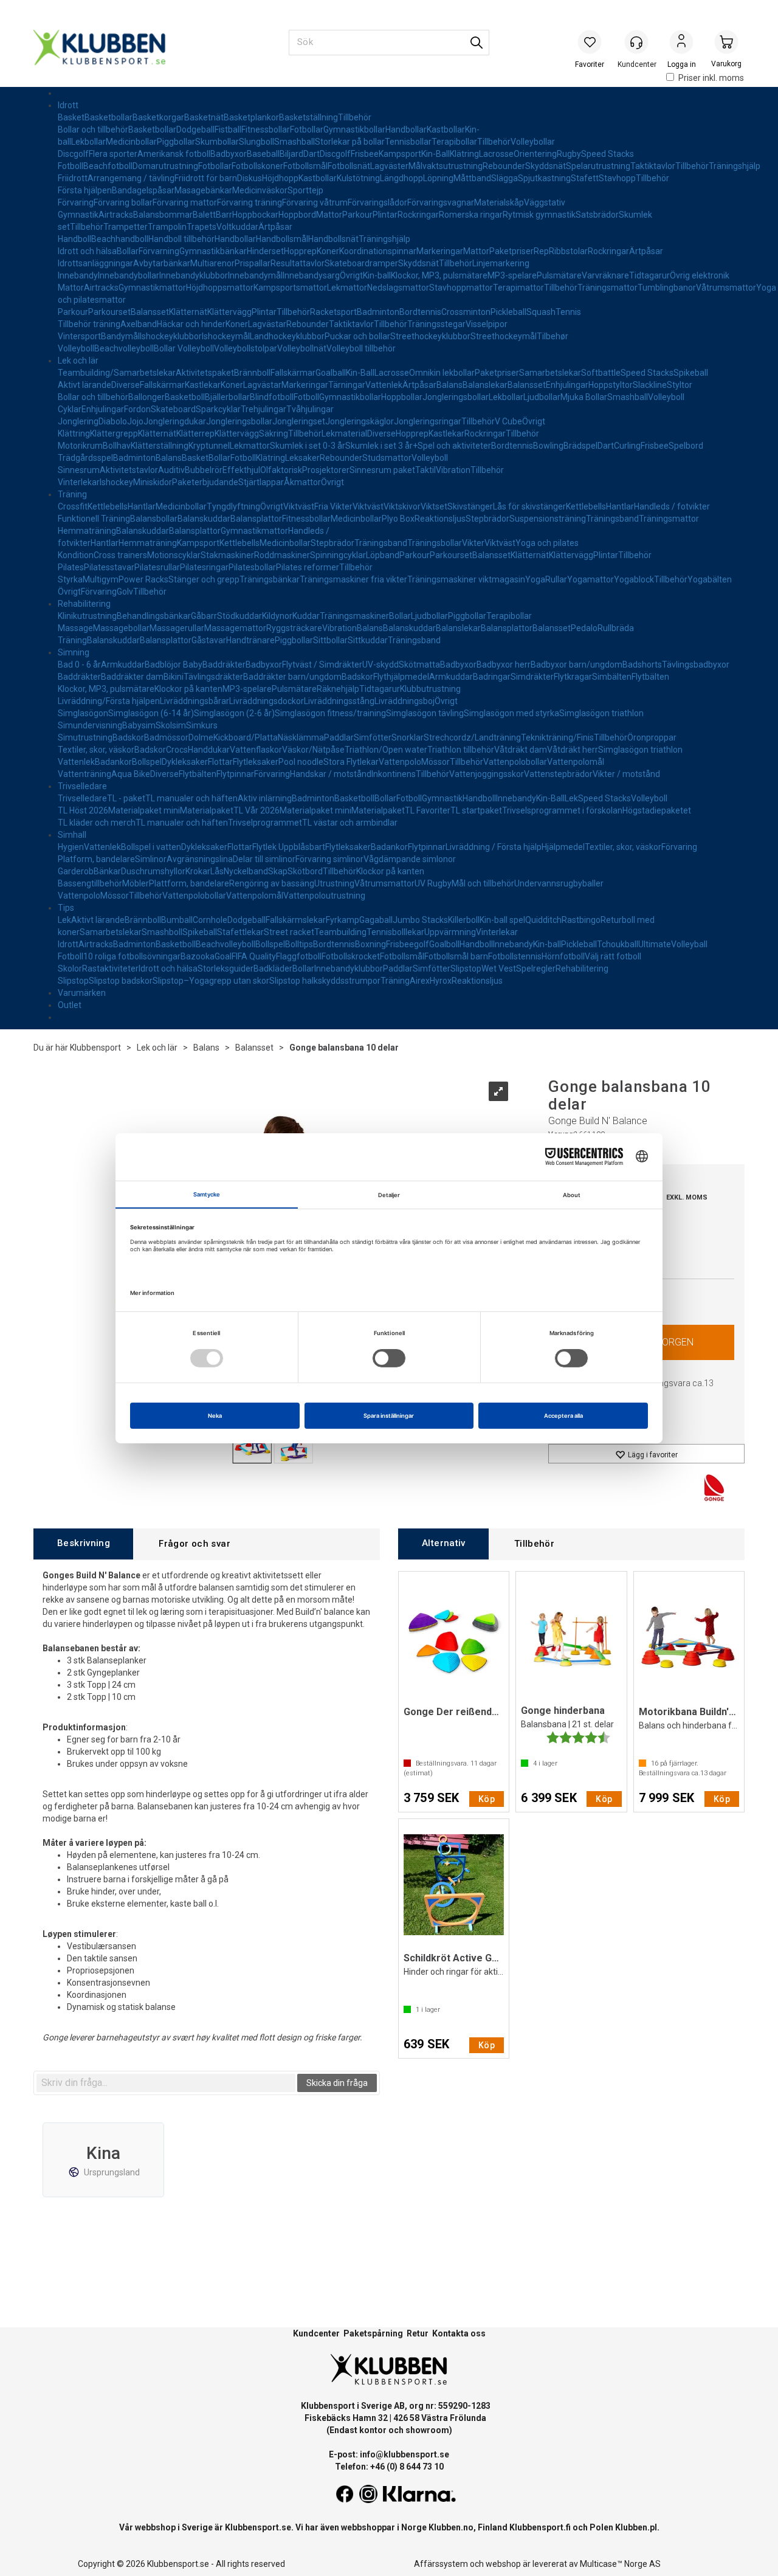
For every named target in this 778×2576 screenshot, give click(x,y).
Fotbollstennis (515, 956)
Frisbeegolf (408, 944)
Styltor (680, 385)
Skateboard (173, 409)
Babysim (139, 725)
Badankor (113, 762)
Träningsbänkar (270, 579)
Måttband (472, 178)
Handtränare (250, 640)
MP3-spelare (512, 275)
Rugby (569, 154)
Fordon (137, 409)
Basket (71, 117)
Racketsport (333, 312)
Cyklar (70, 409)
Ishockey (116, 482)
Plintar (385, 215)
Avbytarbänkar (162, 263)
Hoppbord (297, 215)
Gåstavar (209, 640)
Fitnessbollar (266, 129)
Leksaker (302, 458)
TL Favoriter (428, 810)
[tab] (83, 1544)
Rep (541, 251)
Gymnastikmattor (152, 288)
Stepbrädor (487, 519)
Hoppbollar (402, 397)
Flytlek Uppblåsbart (289, 847)
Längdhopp (401, 178)
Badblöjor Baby (174, 665)
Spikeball (691, 373)
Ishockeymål (226, 336)
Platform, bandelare (96, 859)
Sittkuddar (368, 640)
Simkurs (202, 725)
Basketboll (185, 397)
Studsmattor (387, 458)
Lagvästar (267, 324)
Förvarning (159, 251)
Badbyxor (229, 154)
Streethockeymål (504, 336)
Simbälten (612, 677)
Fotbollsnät (349, 166)
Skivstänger (470, 506)
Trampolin (167, 227)
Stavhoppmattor (461, 288)
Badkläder (273, 969)
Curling (627, 446)
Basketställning (308, 117)
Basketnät (204, 117)
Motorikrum (80, 446)
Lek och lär (78, 361)
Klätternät (188, 312)
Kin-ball (377, 275)
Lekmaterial (344, 433)
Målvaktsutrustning (446, 166)
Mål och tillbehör (483, 883)
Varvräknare (605, 275)
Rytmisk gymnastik (539, 215)
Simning (74, 652)
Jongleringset (299, 421)
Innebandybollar (129, 275)
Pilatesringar (204, 567)
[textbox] (166, 2083)
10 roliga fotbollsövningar (132, 956)
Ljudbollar (542, 397)
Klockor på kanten (188, 689)
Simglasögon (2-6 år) (234, 713)
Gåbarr (204, 616)
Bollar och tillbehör (93, 129)
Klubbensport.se (258, 2527)
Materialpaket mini (144, 810)
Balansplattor (256, 519)
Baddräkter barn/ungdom (292, 677)
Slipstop (466, 969)
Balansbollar (154, 519)
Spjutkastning (544, 178)
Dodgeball (195, 129)
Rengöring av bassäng (272, 883)
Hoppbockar (255, 215)
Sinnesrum (79, 470)
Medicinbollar (131, 142)
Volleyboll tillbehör (361, 348)
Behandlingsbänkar (154, 616)
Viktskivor (402, 506)
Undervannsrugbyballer (559, 883)
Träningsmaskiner (354, 616)
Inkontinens (394, 774)
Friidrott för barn (206, 178)
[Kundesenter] (636, 42)
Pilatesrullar (157, 567)
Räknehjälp (338, 689)
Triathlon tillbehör (461, 750)
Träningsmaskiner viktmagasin (466, 579)
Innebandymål (255, 275)
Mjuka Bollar (584, 397)
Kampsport (400, 154)
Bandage (129, 190)
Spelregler (536, 969)
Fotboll (71, 166)
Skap (278, 871)
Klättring (74, 433)
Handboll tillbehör (181, 239)
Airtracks (116, 215)
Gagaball (376, 920)
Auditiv (171, 470)
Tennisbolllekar (395, 932)
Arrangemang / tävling (131, 178)
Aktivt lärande (84, 385)
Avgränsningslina (200, 859)
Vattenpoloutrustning (324, 896)
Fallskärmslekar (296, 920)
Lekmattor (347, 288)
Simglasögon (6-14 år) (151, 713)
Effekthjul (241, 470)
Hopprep (300, 251)
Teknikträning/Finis (557, 737)
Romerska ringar (471, 215)
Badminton (378, 312)
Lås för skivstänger (529, 506)
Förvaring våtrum (315, 202)
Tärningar (347, 385)
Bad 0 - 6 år (79, 665)
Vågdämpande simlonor (410, 859)
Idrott (68, 105)
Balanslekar (485, 385)
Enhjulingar (567, 385)
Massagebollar (121, 628)
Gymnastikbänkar (213, 251)
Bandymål (120, 336)
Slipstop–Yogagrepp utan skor (211, 981)
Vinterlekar (79, 482)
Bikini (174, 677)
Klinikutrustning (87, 616)
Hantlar (142, 506)
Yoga (535, 579)
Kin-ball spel (502, 920)
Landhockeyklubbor (287, 336)
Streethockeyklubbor (430, 336)
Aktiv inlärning (265, 798)
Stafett (585, 178)
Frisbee (365, 154)
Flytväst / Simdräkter (322, 665)
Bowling (548, 446)
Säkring (274, 433)
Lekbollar (88, 142)
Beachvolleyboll (124, 348)
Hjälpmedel (563, 847)
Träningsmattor (608, 288)
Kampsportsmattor (290, 288)
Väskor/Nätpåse (313, 750)
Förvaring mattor (185, 202)
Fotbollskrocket (351, 956)
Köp (487, 1799)
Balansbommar (163, 215)
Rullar (556, 579)
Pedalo (584, 628)
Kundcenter (316, 2333)
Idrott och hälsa (87, 251)
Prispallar (253, 263)
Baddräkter (224, 665)
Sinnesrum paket (382, 470)
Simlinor (151, 859)
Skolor (70, 969)
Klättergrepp (114, 433)
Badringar (492, 677)
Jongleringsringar (428, 421)
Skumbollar (217, 142)
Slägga (504, 178)
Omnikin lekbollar (442, 373)
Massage (75, 628)
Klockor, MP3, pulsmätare (439, 275)
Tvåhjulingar (310, 409)
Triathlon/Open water (386, 750)
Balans (449, 385)
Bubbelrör (204, 470)
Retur (418, 2333)
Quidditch (543, 920)
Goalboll (444, 944)
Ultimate (655, 944)
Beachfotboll (108, 166)
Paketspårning (373, 2333)
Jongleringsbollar (456, 397)
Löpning (438, 178)
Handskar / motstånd (331, 774)
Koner (328, 251)
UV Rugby (433, 883)
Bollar (128, 251)
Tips (66, 908)
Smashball (294, 142)
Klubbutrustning (430, 689)
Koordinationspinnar (378, 251)
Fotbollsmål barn (456, 956)
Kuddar (306, 616)
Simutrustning (85, 737)
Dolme (201, 737)
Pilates (71, 567)
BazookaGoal (206, 956)
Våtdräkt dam (521, 750)
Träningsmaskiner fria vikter (353, 579)
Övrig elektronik (700, 275)
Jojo (135, 421)
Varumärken (82, 993)
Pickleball (508, 312)
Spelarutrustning (598, 166)
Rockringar (418, 215)
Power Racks (143, 579)
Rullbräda (616, 628)
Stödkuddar (239, 616)
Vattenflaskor (256, 750)
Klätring (464, 154)
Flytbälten (650, 677)
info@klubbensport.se (404, 2454)
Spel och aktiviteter (454, 446)
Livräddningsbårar (194, 701)
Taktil (425, 470)
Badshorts (642, 665)
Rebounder (504, 166)
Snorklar (408, 737)
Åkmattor (302, 482)
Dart (312, 154)
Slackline (650, 385)
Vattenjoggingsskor (487, 774)
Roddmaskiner (282, 555)
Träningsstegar (436, 324)
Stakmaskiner (227, 555)
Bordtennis (420, 312)
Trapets (201, 227)
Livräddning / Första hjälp (494, 847)
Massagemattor (235, 628)
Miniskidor (153, 482)
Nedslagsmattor (398, 288)
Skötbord (305, 871)
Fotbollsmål (305, 166)
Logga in (681, 43)
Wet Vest (499, 969)
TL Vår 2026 (256, 810)
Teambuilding (340, 932)
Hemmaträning (87, 531)
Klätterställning (160, 446)
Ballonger (146, 397)
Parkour (357, 215)
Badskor (357, 677)
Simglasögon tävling (425, 713)
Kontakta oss (459, 2333)
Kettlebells (108, 506)
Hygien (71, 847)
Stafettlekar (240, 932)
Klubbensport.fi (540, 2527)
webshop (503, 2564)
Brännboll (252, 373)
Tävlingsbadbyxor (696, 665)
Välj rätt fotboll (613, 956)
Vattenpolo (400, 762)
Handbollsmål (282, 239)
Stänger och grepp (204, 579)
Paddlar (339, 737)
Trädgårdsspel (85, 458)
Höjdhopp (280, 178)
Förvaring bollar (123, 202)
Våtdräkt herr (573, 750)
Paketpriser (511, 251)
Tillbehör (355, 117)
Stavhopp (617, 178)
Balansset (150, 312)
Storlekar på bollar (350, 142)
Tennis (568, 312)
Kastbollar (446, 129)
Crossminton (466, 312)
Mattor (329, 215)
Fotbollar (307, 129)
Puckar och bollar (357, 336)
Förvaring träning (250, 202)
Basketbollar (108, 117)
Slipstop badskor (121, 981)
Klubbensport (95, 1048)
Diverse (126, 385)
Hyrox (441, 981)
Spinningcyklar (338, 555)
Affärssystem (441, 2564)
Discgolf (73, 154)
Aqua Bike (131, 774)
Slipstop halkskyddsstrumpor (325, 981)
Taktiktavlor (653, 166)
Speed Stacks (608, 154)
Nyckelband (246, 871)
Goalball (331, 373)
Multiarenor (212, 263)
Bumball (177, 920)
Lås (217, 871)
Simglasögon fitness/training (330, 713)
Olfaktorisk (281, 470)
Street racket (289, 932)
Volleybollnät (302, 348)
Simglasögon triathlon (601, 713)
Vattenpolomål (576, 762)
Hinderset (265, 251)
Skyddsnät (546, 166)
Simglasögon (83, 713)
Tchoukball (618, 944)
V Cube (508, 421)
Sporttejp (305, 190)
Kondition (76, 555)
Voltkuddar (237, 227)
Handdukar (209, 750)
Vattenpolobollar (515, 762)
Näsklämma (301, 737)
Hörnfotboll (563, 956)
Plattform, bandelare (189, 883)
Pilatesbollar (252, 567)
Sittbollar (330, 640)
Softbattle (601, 373)
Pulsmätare (559, 275)
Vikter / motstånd (626, 774)
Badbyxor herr (504, 665)
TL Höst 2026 (83, 810)
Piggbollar (176, 142)
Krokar (198, 871)
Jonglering (78, 421)
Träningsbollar (435, 543)
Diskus (250, 178)
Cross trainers (120, 555)
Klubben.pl (636, 2527)
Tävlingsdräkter (213, 677)
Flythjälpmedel (401, 677)
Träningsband (612, 519)
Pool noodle (301, 762)
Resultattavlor (298, 263)
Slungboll (256, 142)
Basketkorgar (158, 117)
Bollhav (117, 446)
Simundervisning (90, 725)
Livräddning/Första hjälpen (109, 701)
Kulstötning (358, 178)
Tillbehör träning (89, 324)
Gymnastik (78, 215)
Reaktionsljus (440, 519)
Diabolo (113, 421)
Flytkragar (573, 677)
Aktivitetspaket (205, 373)
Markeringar (440, 251)
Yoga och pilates (547, 543)
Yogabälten (710, 579)
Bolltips (299, 944)
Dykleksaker (185, 762)
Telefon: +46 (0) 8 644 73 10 (389, 2467)
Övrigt (351, 275)
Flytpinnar (235, 774)
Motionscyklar (174, 555)
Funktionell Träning (94, 519)
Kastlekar (203, 385)
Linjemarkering (501, 263)
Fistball (228, 129)
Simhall (72, 835)
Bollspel (147, 762)
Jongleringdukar (175, 421)
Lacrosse (496, 154)
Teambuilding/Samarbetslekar (117, 373)
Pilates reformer (308, 567)
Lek (571, 798)
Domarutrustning (165, 166)
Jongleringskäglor (360, 421)
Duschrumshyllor (153, 871)
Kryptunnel (209, 446)
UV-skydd (380, 665)
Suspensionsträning (548, 519)
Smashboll (162, 932)
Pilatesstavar (109, 567)
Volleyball (689, 944)
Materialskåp (499, 202)
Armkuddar (123, 665)
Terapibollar (454, 142)
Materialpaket (207, 810)
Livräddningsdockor (267, 701)
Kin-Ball (435, 154)
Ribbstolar (568, 251)
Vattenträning (84, 774)
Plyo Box (398, 519)
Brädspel (580, 446)
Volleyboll (76, 348)
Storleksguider (225, 969)
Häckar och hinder (191, 324)
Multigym (101, 579)
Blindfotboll (272, 397)
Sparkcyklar (218, 409)
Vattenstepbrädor (558, 774)
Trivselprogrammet (265, 823)
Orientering (535, 154)
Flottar (220, 762)
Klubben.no (451, 2527)
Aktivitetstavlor (129, 470)
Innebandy (78, 275)
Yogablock (634, 579)
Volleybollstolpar (246, 348)
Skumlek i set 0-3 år (308, 446)
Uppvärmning (450, 932)
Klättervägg (229, 312)
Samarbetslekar (550, 373)
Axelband (139, 324)
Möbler (136, 883)
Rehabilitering (84, 604)
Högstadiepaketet (657, 810)
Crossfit (73, 506)
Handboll (74, 239)
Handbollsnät (333, 239)
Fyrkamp (343, 920)
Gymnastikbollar (354, 129)
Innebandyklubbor (194, 275)
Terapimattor (518, 288)
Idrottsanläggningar (95, 263)
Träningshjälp (735, 166)
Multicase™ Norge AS (620, 2564)
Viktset (434, 506)
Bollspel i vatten (151, 847)
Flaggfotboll (299, 956)
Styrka (70, 579)
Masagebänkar (203, 190)
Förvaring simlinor (329, 859)
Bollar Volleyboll (184, 348)
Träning (72, 494)
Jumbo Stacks (420, 920)
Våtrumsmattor (726, 288)
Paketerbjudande (205, 482)
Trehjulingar (263, 409)
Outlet (70, 1005)
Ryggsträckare (294, 628)
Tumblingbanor (667, 288)
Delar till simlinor (264, 859)
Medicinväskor (260, 190)
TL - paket (126, 798)
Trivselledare (82, 786)
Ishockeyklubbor (171, 336)
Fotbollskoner (257, 166)
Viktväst (299, 506)
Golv (125, 592)
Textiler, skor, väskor (96, 750)
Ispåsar (160, 190)
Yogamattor (590, 579)
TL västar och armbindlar (350, 823)
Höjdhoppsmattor (220, 288)
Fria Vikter (333, 506)
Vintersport (79, 336)
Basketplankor (251, 117)
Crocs (177, 750)
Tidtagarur (649, 275)
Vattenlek (384, 385)
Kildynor (277, 616)
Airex (420, 981)
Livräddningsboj (404, 701)
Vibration (453, 470)
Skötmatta (419, 665)
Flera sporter (113, 154)
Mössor (435, 762)
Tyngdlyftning (233, 506)
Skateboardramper (361, 263)
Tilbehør (553, 336)
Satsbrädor (597, 215)
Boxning (370, 944)
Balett (204, 215)
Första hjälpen (85, 190)
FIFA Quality (254, 956)
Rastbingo (581, 920)
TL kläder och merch (97, 823)
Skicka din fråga (337, 2083)
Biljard (291, 154)
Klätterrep (195, 433)
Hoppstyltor (611, 385)
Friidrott (73, 178)
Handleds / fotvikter (672, 506)
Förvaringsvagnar (441, 202)
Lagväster (389, 166)
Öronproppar (652, 737)
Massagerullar (177, 628)
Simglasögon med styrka (511, 713)
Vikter (473, 543)
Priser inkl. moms (711, 78)
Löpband (383, 555)
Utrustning (334, 883)
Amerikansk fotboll (174, 154)
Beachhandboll (120, 239)
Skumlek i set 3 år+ (381, 446)
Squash (541, 312)
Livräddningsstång (339, 701)
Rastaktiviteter (110, 969)
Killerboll (464, 920)
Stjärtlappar (261, 482)
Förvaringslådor (377, 202)
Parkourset (109, 312)
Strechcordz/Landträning (472, 737)
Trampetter (126, 227)
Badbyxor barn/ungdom (577, 665)
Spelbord (686, 446)
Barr (224, 215)
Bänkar (107, 871)
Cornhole (210, 920)
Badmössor (166, 737)
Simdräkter (532, 677)
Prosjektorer (326, 470)
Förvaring (76, 202)
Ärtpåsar (275, 227)
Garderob (76, 871)
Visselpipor (487, 324)
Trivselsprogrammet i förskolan (562, 810)
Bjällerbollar (227, 397)
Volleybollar (533, 142)
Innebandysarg (311, 275)
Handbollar (406, 129)
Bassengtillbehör (90, 883)
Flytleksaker (256, 762)
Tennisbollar (408, 142)
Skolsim (171, 725)
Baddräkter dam (132, 677)
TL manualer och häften (191, 798)
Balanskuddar (204, 519)
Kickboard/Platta (246, 737)
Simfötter (373, 737)
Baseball (263, 154)
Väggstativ (545, 202)
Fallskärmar (293, 373)
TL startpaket (476, 810)
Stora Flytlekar (351, 762)
